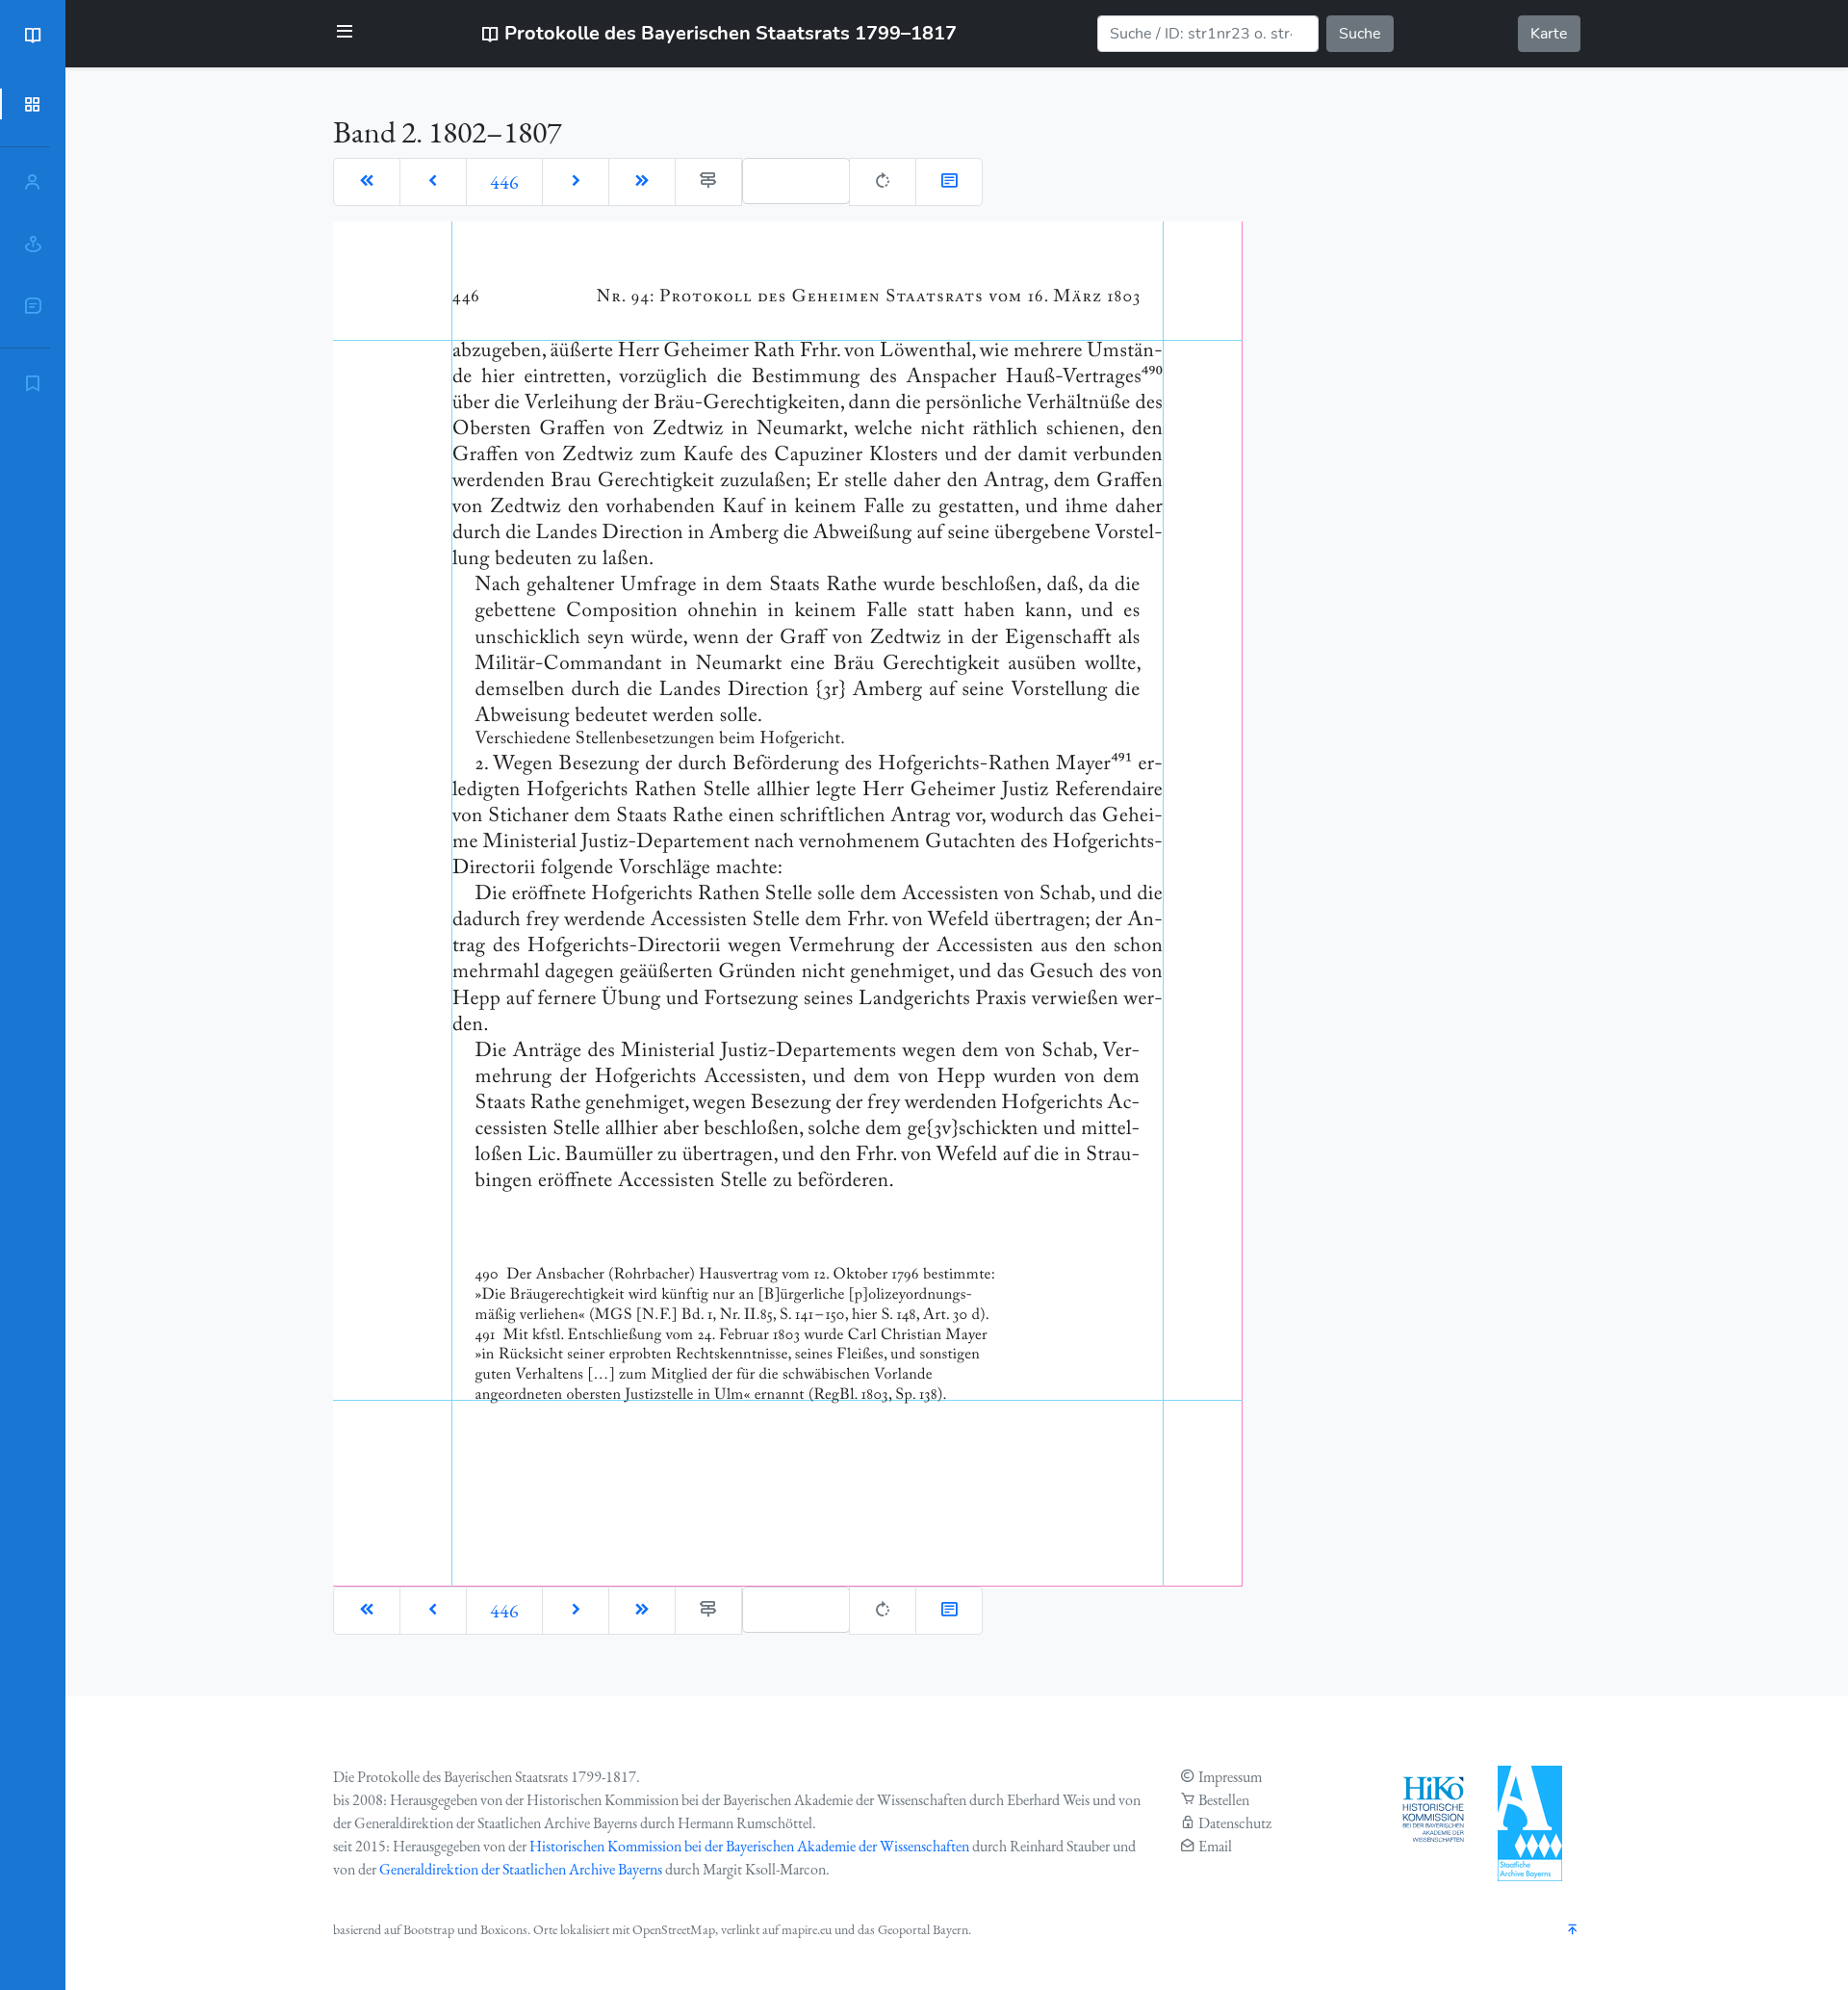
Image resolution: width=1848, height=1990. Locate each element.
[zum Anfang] (1573, 1931)
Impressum (1230, 1777)
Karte (1549, 34)
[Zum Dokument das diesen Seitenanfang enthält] (949, 182)
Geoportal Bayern (923, 1929)
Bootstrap (429, 1929)
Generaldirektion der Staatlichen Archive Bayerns (521, 1869)
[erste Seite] (367, 182)
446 (504, 182)
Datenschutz (1235, 1823)
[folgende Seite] (576, 182)
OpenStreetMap (674, 1929)
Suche (1360, 34)
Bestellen (1224, 1800)
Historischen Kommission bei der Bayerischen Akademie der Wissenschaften (749, 1846)
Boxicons (504, 1929)
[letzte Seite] (642, 182)
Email (1215, 1846)
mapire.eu (807, 1929)
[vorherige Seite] (433, 182)
